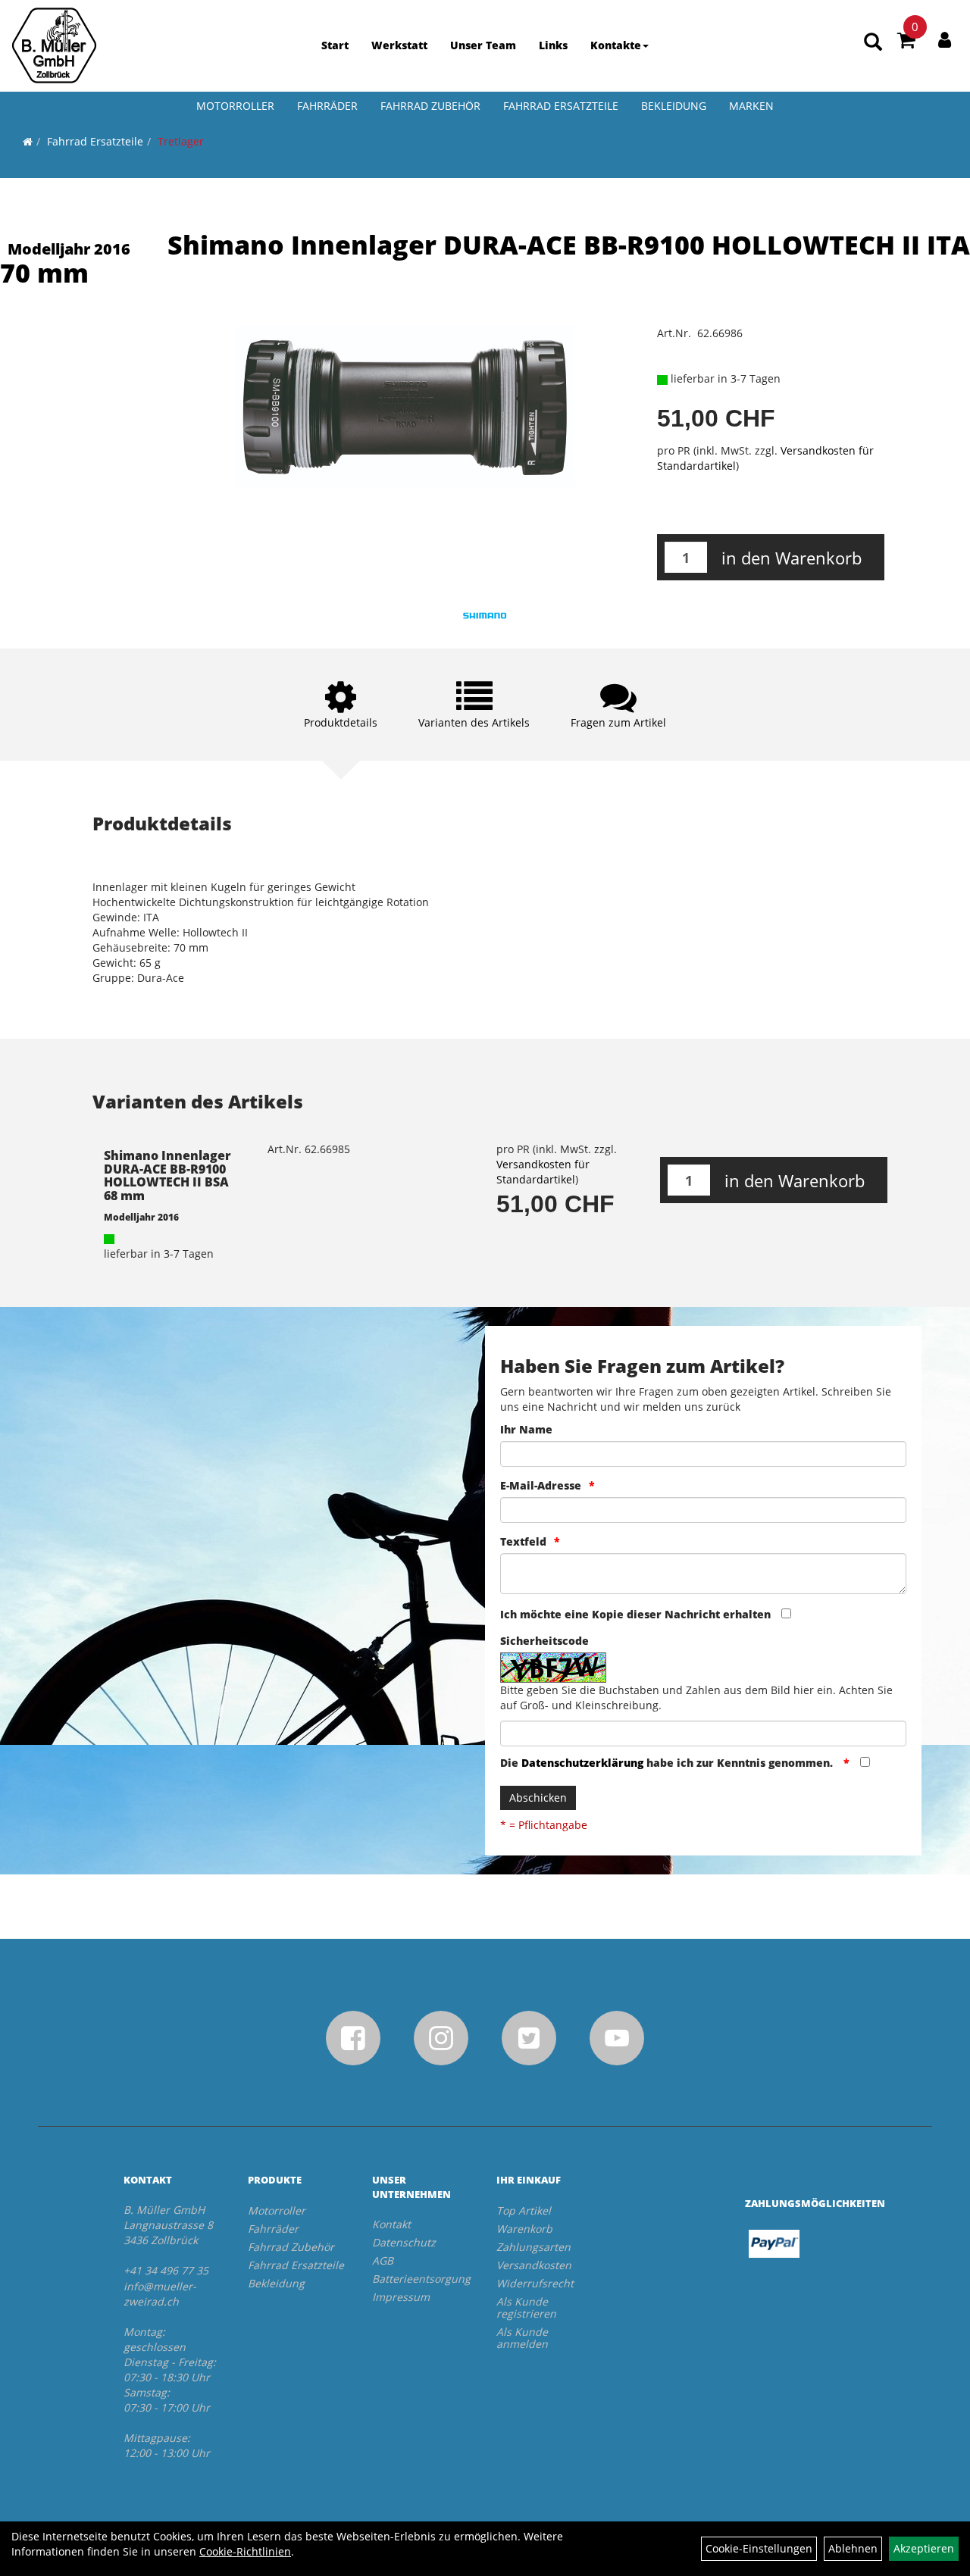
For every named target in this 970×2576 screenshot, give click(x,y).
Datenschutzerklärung (582, 1763)
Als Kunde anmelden (522, 2338)
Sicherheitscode (544, 1641)
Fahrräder (327, 106)
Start (335, 45)
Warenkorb (524, 2229)
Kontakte (616, 45)
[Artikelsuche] (873, 43)
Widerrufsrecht (535, 2283)
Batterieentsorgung (417, 2279)
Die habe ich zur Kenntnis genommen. (668, 1763)
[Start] (28, 141)
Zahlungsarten (533, 2247)
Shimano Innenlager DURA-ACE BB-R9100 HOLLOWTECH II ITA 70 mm (485, 259)
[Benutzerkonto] (945, 39)
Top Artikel (524, 2210)
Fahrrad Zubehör (430, 106)
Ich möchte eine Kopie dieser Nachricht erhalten (635, 1614)
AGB (383, 2260)
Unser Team (483, 45)
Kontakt (391, 2224)
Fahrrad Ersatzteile (561, 106)
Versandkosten (534, 2265)
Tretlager (181, 141)
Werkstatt (399, 45)
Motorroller (235, 106)
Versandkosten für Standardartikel (543, 1172)
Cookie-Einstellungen (759, 2548)
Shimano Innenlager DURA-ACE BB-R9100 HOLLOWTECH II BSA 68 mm (167, 1175)
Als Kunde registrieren (526, 2307)
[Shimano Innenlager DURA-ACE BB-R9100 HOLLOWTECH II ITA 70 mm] (405, 406)
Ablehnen (853, 2548)
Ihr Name (526, 1429)
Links (553, 45)
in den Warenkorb (792, 558)
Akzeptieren (924, 2548)
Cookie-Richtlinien (245, 2551)
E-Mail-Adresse (541, 1485)
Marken (751, 106)
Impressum (401, 2297)
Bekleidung (674, 106)
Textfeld (523, 1541)
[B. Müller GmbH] (54, 45)
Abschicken (538, 1798)
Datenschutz (404, 2242)
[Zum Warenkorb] (906, 42)
